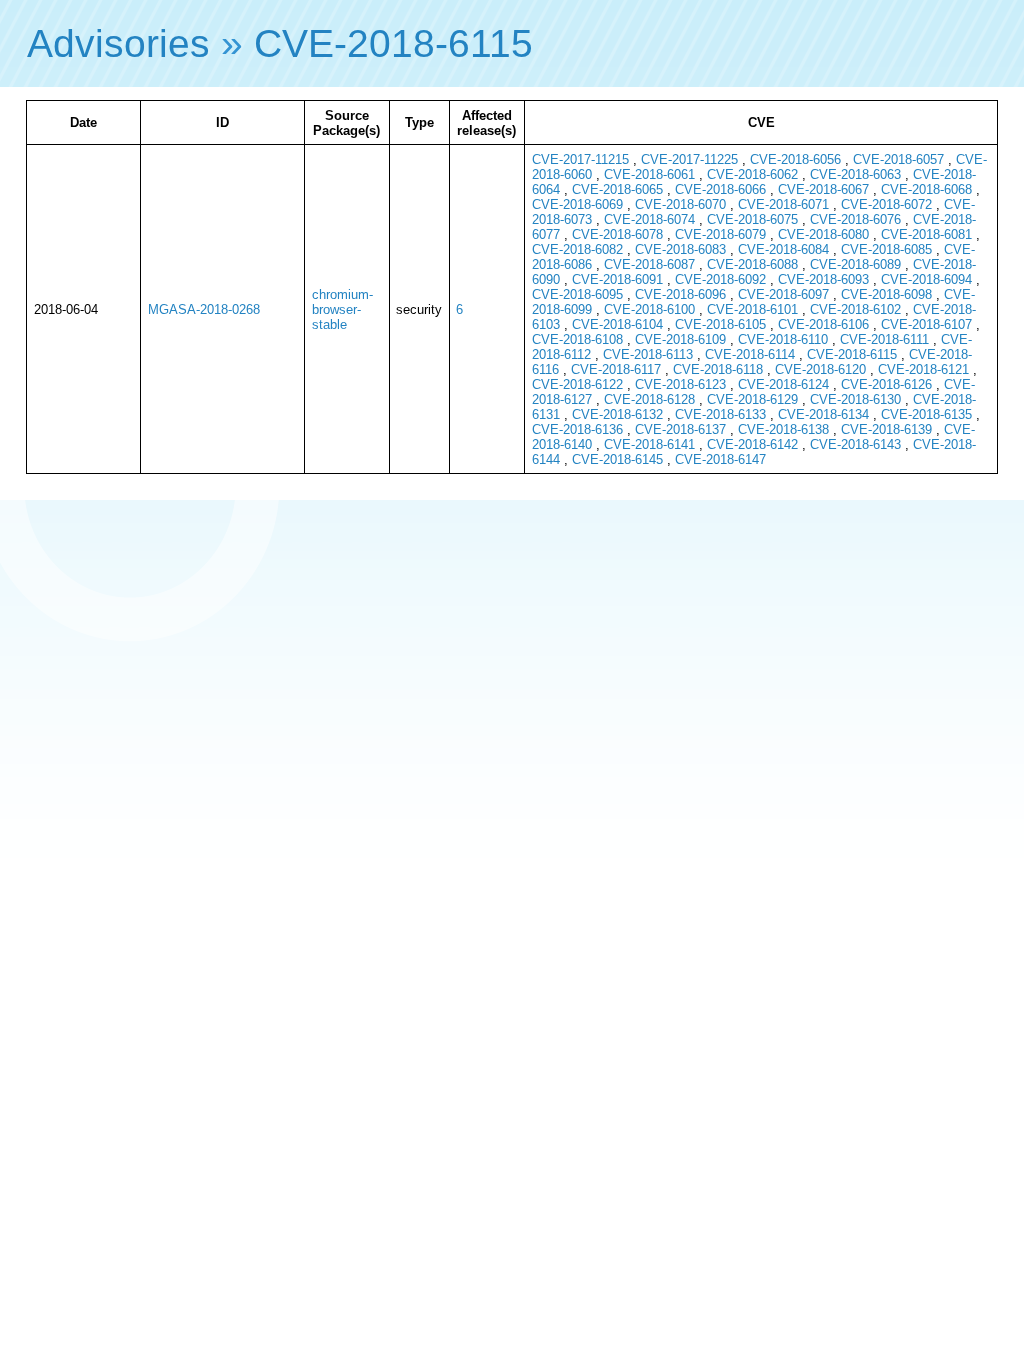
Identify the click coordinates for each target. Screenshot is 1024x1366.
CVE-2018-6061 (649, 174)
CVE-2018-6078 (617, 234)
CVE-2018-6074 (649, 219)
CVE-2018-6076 (855, 219)
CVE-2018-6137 (680, 429)
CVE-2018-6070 (680, 204)
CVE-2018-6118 (718, 369)
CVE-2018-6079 (720, 234)
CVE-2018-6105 (720, 324)
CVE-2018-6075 (752, 219)
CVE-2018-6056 (795, 159)
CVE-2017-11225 (689, 159)
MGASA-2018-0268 (204, 309)
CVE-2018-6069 (577, 204)
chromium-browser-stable (342, 309)
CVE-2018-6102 (855, 309)
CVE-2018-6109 (680, 339)
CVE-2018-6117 (616, 369)
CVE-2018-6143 (855, 444)
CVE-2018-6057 (898, 159)
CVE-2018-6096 (680, 294)
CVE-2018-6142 (752, 444)
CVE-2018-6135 (926, 414)
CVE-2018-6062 (752, 174)
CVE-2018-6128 (649, 399)
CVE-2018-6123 (680, 384)
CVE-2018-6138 (783, 429)
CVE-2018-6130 (855, 399)
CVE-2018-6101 (752, 309)
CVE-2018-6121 (923, 369)
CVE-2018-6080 (823, 234)
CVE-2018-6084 (783, 249)
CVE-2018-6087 (649, 264)
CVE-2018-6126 (886, 384)
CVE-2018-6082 (577, 249)
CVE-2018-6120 (820, 369)
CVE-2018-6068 (926, 189)
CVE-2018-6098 (886, 294)
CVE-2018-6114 (750, 354)
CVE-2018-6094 (926, 279)
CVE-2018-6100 (649, 309)
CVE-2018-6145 (617, 459)
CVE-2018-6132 (617, 414)
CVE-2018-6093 (823, 279)
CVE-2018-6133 (720, 414)
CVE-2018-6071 (783, 204)
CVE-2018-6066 (720, 189)
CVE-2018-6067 (823, 189)
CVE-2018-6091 (617, 279)
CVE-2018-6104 (617, 324)
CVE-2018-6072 (886, 204)
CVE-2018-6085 (886, 249)
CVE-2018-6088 (752, 264)
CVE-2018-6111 (884, 339)
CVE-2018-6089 (855, 264)
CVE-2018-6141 (649, 444)
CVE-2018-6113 (648, 354)
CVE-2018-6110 (783, 339)
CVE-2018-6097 (783, 294)
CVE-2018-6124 (783, 384)
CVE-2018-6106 (823, 324)
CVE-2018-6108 (577, 339)
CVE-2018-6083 (680, 249)
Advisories (118, 43)
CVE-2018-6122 (577, 384)
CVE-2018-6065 (617, 189)
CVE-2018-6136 (577, 429)
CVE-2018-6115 (393, 43)
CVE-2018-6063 (855, 174)
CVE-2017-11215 (580, 159)
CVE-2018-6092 (720, 279)
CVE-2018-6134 (823, 414)
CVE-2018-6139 (886, 429)
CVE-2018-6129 (752, 399)
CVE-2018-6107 (926, 324)
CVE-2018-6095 (577, 294)
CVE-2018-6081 (926, 234)
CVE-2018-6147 (720, 459)
